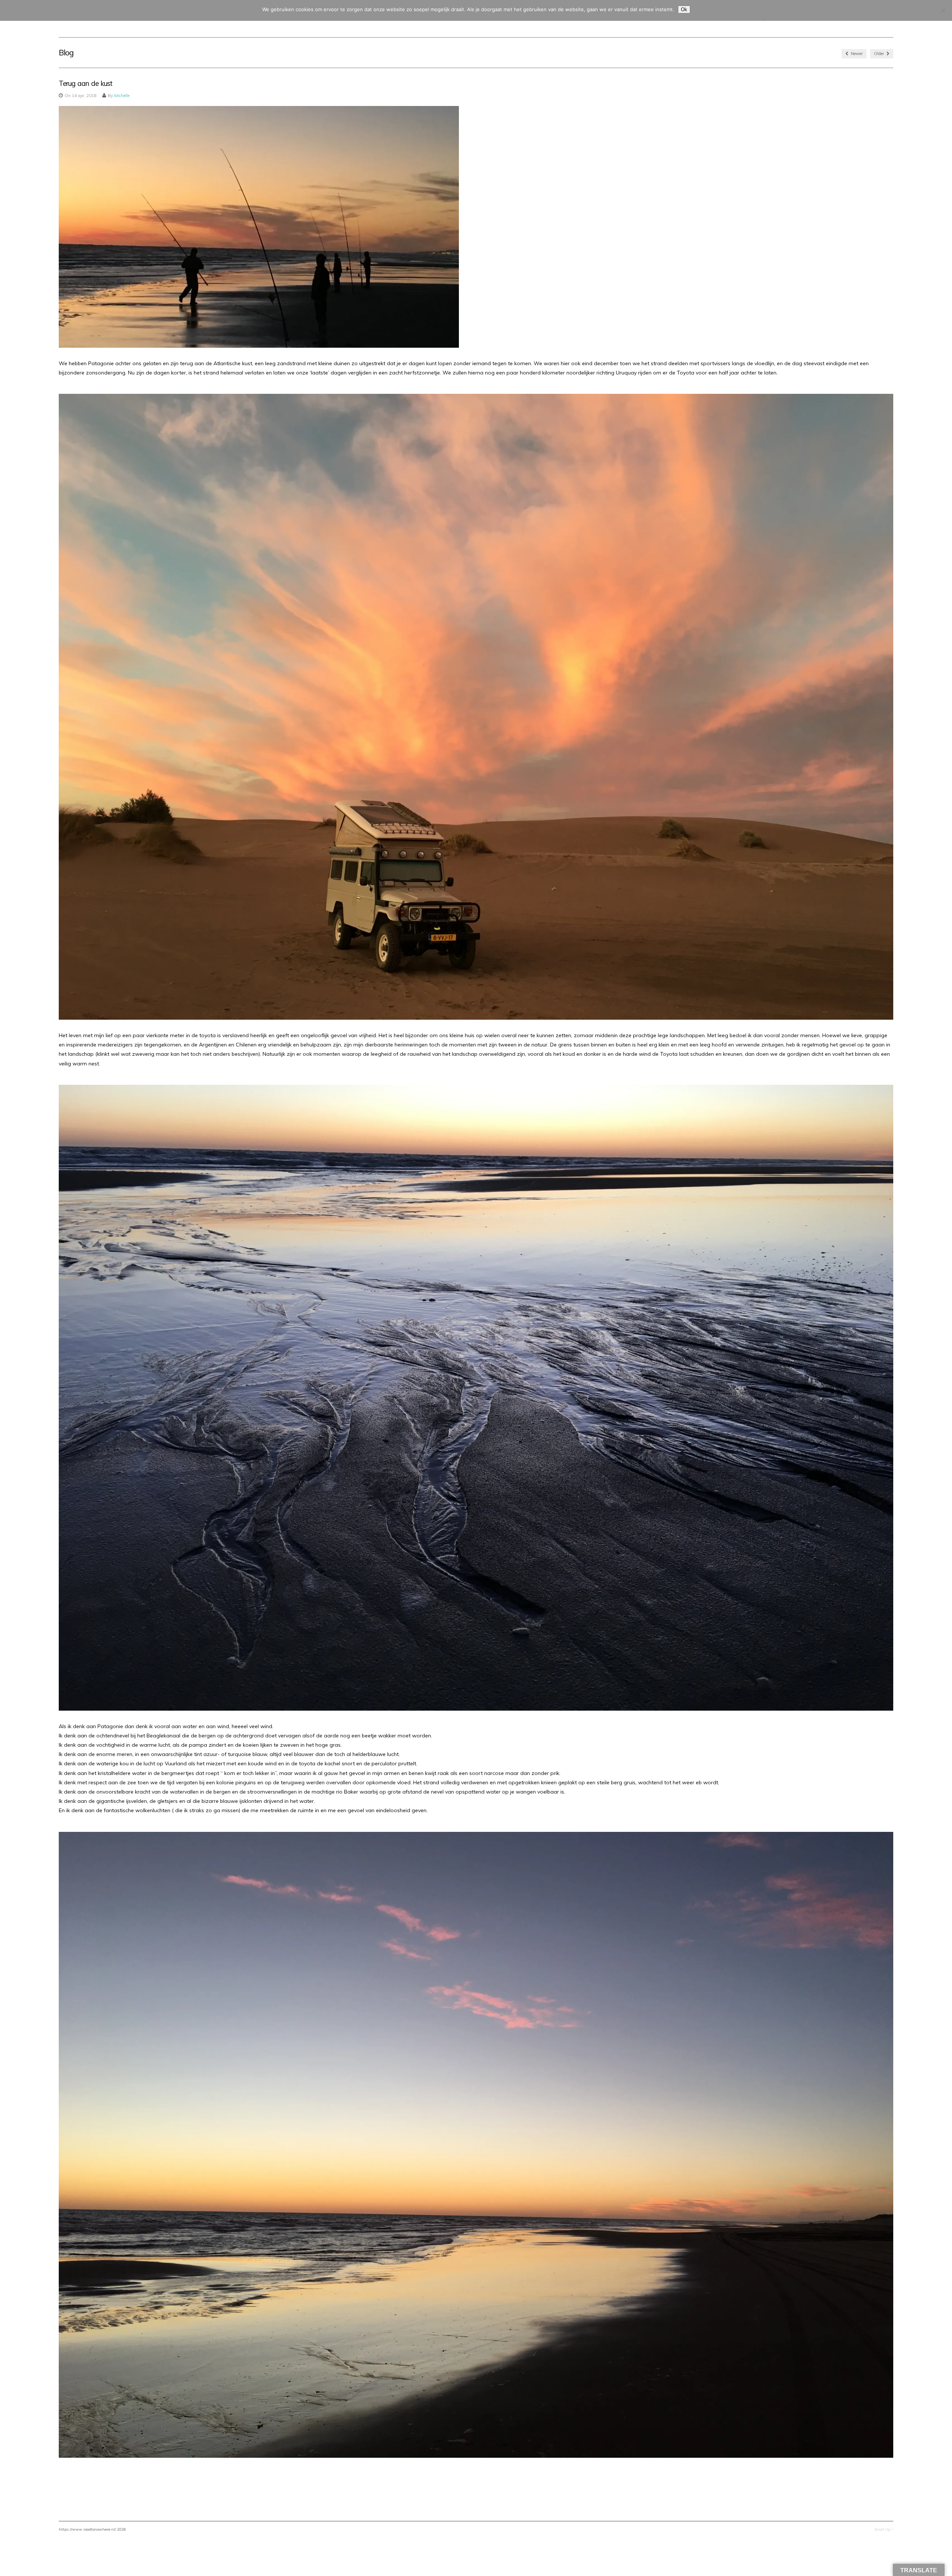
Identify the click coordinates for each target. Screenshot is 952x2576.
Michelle (122, 96)
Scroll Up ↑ (884, 2529)
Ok (684, 9)
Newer (856, 54)
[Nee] (943, 10)
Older (879, 54)
